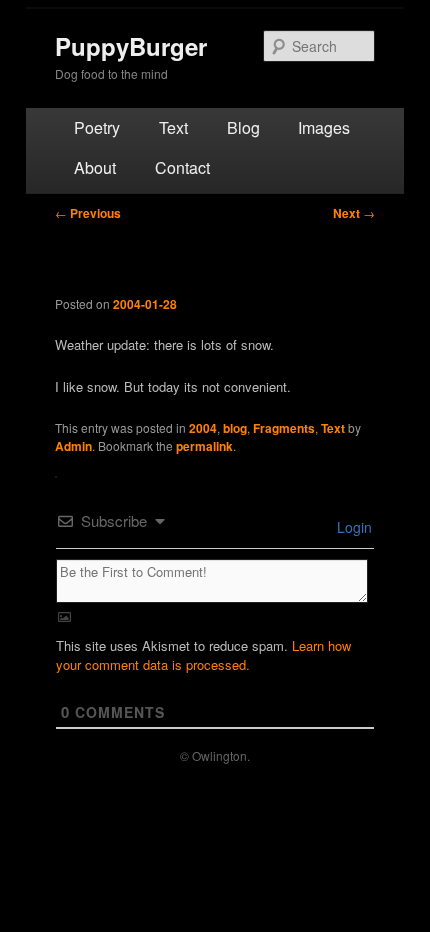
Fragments (284, 428)
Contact (182, 167)
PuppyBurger (131, 46)
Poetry (97, 127)
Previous (88, 213)
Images (324, 127)
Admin (73, 446)
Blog (243, 127)
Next (354, 213)
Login (352, 527)
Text (173, 127)
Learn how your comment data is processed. (203, 655)
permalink (204, 446)
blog (235, 428)
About (95, 167)
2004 (203, 428)
